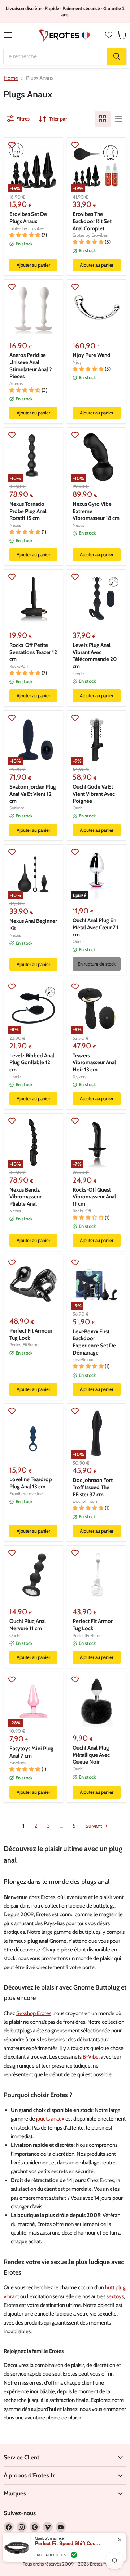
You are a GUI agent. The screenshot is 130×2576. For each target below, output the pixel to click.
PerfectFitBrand (24, 1345)
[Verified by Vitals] (74, 2555)
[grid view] (103, 119)
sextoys (115, 2296)
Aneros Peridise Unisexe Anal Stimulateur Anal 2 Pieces (31, 366)
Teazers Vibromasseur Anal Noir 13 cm (94, 1063)
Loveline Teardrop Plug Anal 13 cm (31, 1483)
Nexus (15, 525)
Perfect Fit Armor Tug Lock (93, 1625)
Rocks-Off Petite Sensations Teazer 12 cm (33, 652)
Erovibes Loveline (26, 1494)
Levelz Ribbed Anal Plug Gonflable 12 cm (32, 1063)
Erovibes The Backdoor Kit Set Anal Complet (92, 221)
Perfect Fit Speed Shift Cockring (68, 2543)
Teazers (79, 1077)
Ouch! (78, 808)
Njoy (77, 362)
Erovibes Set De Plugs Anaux (28, 218)
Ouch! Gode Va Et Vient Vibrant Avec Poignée (94, 794)
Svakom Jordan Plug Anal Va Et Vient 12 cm (33, 794)
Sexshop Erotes (34, 2013)
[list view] (118, 119)
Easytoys (18, 1762)
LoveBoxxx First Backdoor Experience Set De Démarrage (94, 1342)
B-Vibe (91, 2057)
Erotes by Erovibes (27, 228)
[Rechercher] (117, 56)
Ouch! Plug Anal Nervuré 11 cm (28, 1625)
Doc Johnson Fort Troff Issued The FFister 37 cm (93, 1487)
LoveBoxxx (83, 1359)
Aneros (16, 383)
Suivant (94, 1826)
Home (11, 78)
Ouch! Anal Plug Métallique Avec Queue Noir (91, 1755)
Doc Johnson (85, 1501)
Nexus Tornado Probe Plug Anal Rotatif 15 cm (28, 511)
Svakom (17, 808)
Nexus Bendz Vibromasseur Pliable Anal (25, 1197)
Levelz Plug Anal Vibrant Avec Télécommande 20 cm (95, 656)
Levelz (79, 673)
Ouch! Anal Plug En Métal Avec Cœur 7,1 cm (96, 927)
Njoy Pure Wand (92, 355)
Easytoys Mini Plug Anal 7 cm (31, 1752)
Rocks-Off (19, 666)
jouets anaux (50, 2119)
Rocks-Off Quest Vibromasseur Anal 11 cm (94, 1197)
